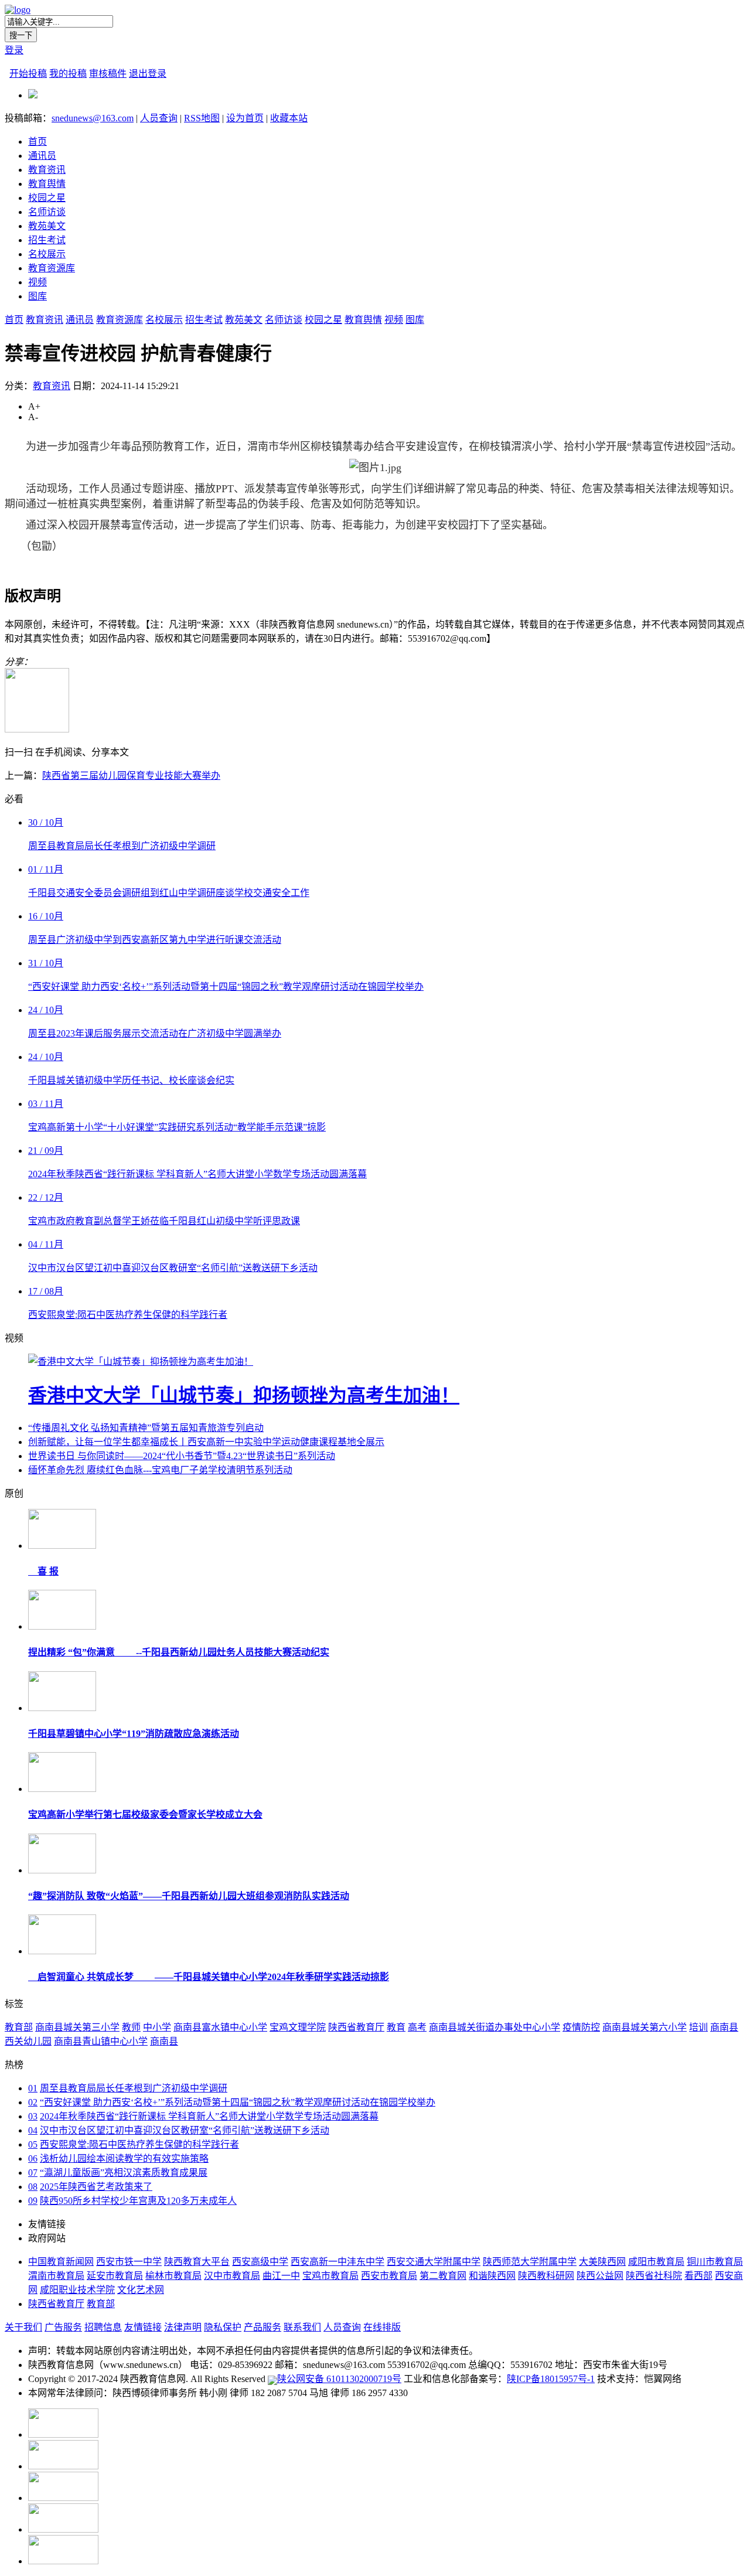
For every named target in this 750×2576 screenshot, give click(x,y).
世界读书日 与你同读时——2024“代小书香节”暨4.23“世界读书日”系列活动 (182, 1456)
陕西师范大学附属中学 (530, 2262)
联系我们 (302, 2327)
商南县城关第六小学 (645, 2027)
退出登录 (148, 74)
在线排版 (382, 2327)
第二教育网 (443, 2276)
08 (33, 2187)
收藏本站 (289, 118)
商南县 (164, 2041)
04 (33, 2130)
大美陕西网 (602, 2262)
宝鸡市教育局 (330, 2276)
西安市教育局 (389, 2276)
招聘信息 (103, 2327)
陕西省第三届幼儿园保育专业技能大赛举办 (131, 776)
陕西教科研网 (546, 2276)
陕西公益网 (600, 2276)
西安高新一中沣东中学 (337, 2262)
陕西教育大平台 (197, 2262)
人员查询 (159, 118)
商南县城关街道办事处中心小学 (495, 2027)
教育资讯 (47, 170)
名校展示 (47, 254)
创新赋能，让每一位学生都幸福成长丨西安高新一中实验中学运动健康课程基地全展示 (206, 1442)
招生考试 (47, 240)
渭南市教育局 (56, 2276)
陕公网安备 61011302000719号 (339, 2379)
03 (33, 2116)
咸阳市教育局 (656, 2262)
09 (33, 2201)
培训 (698, 2027)
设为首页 (245, 118)
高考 (417, 2027)
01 (33, 2088)
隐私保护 (223, 2327)
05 (33, 2144)
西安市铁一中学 (129, 2262)
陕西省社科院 (654, 2276)
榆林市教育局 (173, 2276)
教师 (131, 2027)
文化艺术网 (141, 2290)
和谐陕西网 (492, 2276)
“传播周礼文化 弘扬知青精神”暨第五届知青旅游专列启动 (146, 1428)
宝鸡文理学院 (298, 2027)
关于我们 (23, 2327)
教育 (396, 2027)
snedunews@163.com (93, 118)
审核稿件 (108, 74)
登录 (14, 50)
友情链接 (143, 2327)
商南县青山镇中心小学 (101, 2041)
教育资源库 (52, 268)
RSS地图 (202, 118)
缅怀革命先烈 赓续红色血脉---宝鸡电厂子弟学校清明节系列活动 (160, 1470)
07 (33, 2173)
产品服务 (262, 2327)
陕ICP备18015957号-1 (551, 2379)
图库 (37, 296)
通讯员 (42, 156)
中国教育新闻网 (61, 2262)
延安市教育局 (115, 2276)
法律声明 (183, 2327)
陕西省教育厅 (356, 2027)
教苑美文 (47, 226)
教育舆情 (47, 184)
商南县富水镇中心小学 (220, 2027)
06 (33, 2158)
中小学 (157, 2027)
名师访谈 (47, 212)
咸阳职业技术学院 (77, 2290)
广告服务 (63, 2327)
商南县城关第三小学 (77, 2027)
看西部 (698, 2276)
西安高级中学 (260, 2262)
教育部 (19, 2027)
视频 (37, 282)
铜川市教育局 (715, 2262)
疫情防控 (581, 2027)
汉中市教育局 (232, 2276)
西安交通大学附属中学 (434, 2262)
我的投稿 (68, 74)
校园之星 (47, 198)
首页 (37, 142)
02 (33, 2102)
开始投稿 (28, 74)
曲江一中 (281, 2276)
